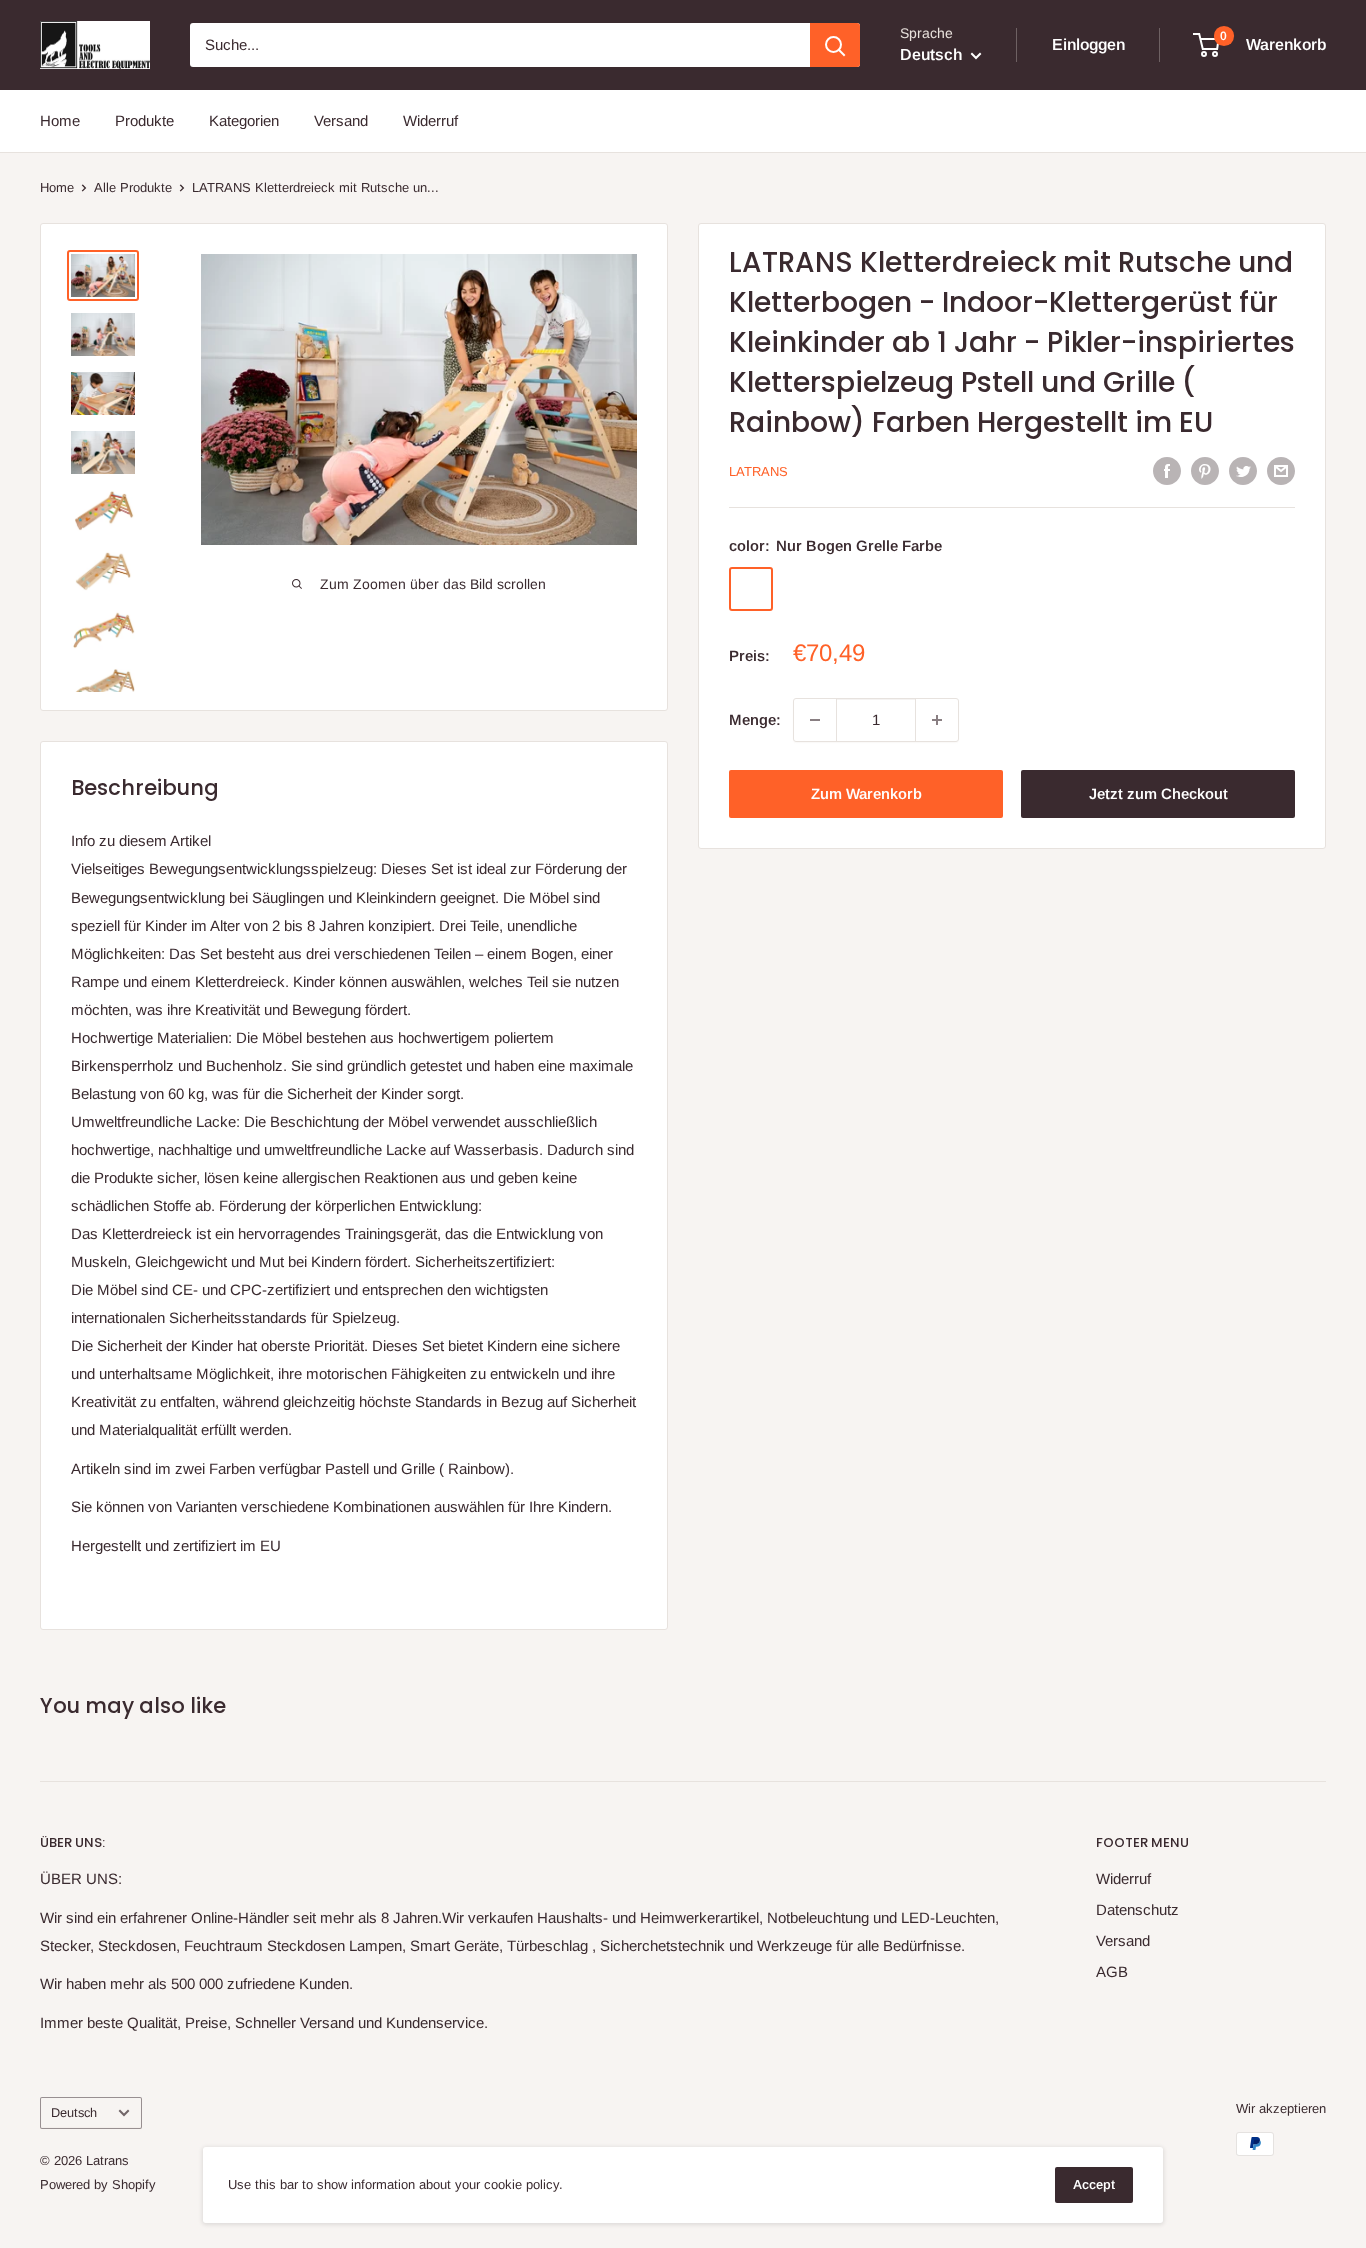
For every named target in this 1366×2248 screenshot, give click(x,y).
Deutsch (74, 2112)
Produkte (144, 120)
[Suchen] (835, 45)
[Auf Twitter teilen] (1243, 470)
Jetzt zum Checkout (1158, 793)
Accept (1094, 2184)
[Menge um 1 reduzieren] (815, 720)
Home (60, 120)
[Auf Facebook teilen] (1167, 470)
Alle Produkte (133, 187)
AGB (1112, 1971)
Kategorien (244, 120)
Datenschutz (1137, 1909)
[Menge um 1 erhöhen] (937, 720)
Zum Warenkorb (866, 793)
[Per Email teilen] (1281, 470)
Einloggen (1088, 44)
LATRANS (758, 472)
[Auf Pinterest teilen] (1205, 470)
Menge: (755, 719)
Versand (341, 120)
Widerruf (430, 120)
